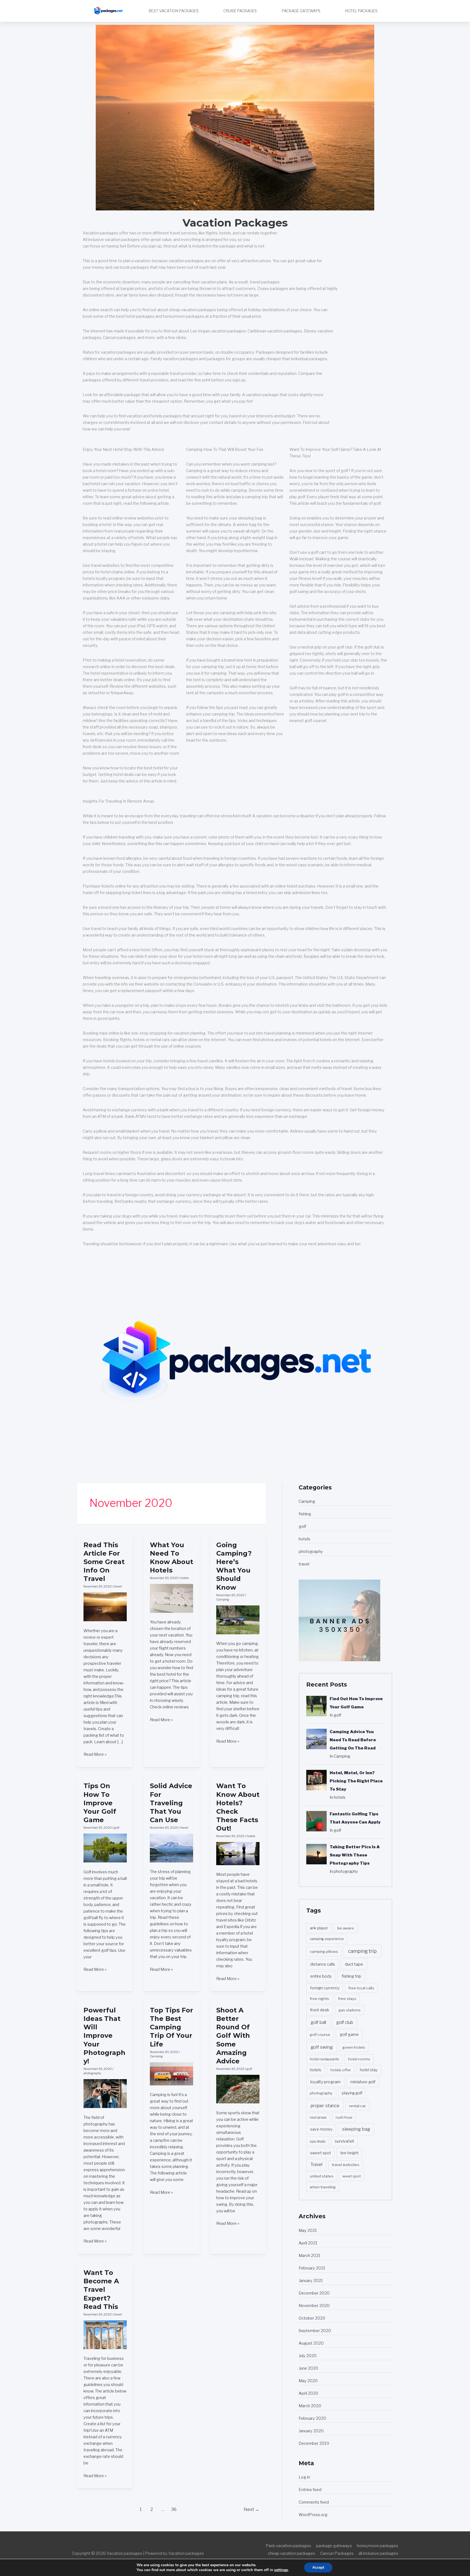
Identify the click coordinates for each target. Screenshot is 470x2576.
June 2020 (308, 2368)
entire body (321, 1976)
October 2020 (312, 2318)
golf (117, 1828)
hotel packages (361, 11)
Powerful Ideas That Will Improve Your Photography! (104, 2036)
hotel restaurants (324, 2059)
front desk (320, 2010)
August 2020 (311, 2343)
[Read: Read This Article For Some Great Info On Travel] (105, 1607)
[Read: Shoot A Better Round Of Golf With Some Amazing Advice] (238, 2089)
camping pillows (324, 1951)
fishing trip (351, 1976)
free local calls (361, 1988)
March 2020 (310, 2406)
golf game (349, 2034)
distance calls (323, 1964)
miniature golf (363, 2082)
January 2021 (311, 2281)
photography (92, 2073)
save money (321, 2129)
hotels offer (341, 2070)
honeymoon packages (378, 2546)
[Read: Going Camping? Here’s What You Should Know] (238, 1620)
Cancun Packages (337, 2553)
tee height (349, 2153)
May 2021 (308, 2231)
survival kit (344, 2141)
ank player (319, 1928)
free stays (347, 1999)
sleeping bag (356, 2129)
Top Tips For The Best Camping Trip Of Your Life (171, 2027)
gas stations (350, 2010)
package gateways (301, 11)
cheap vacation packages (292, 2553)
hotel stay (369, 2070)
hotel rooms (359, 2059)
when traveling (323, 2187)
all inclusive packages (378, 2553)
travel (118, 1586)
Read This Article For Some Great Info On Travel (104, 1562)
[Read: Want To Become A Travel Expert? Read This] (105, 2335)
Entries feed (310, 2490)
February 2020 (312, 2418)
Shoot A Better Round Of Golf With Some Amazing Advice (233, 2036)
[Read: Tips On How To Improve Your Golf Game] (105, 1848)
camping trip (362, 1951)
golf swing (322, 2047)
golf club (345, 2022)
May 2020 (308, 2381)
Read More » (95, 1754)
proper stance (325, 2106)
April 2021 (308, 2243)
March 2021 (310, 2256)
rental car (357, 2106)
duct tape (354, 1964)
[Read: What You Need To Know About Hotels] (171, 1598)
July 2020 (308, 2356)
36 (174, 2509)
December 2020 (314, 2293)
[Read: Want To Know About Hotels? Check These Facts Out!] (238, 1853)
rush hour (344, 2117)
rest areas (318, 2117)
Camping (223, 1599)
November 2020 (314, 2306)
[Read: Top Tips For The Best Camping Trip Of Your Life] (171, 2073)
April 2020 (308, 2393)
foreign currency (325, 1988)
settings (281, 2570)
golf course (320, 2035)
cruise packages (240, 11)
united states (322, 2176)
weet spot (352, 2176)
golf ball (318, 2022)
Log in (304, 2477)
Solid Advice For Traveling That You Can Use (171, 1803)
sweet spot (321, 2153)
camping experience (327, 1939)
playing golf (352, 2093)
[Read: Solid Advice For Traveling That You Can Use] (171, 1848)
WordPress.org (313, 2515)
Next (251, 2509)
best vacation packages (174, 11)
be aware (346, 1928)
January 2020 (311, 2431)
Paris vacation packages (288, 2546)
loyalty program (325, 2082)
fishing (305, 1514)
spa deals (318, 2141)
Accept (318, 2567)
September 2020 (315, 2331)
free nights (319, 1999)
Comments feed (314, 2502)
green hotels (354, 2047)
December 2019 (314, 2443)
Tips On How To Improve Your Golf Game (100, 1803)
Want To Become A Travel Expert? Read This (101, 2290)
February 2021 (312, 2268)
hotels (185, 1578)
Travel (316, 2164)
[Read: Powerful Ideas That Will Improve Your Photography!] (105, 2093)
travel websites (346, 2165)
